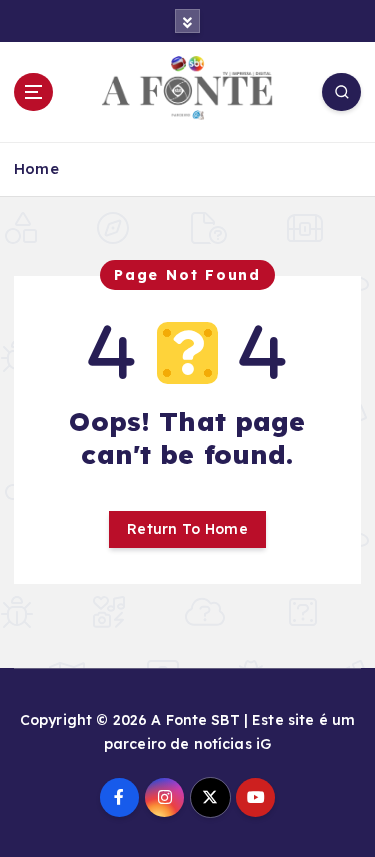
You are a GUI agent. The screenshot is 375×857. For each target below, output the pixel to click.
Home (36, 168)
